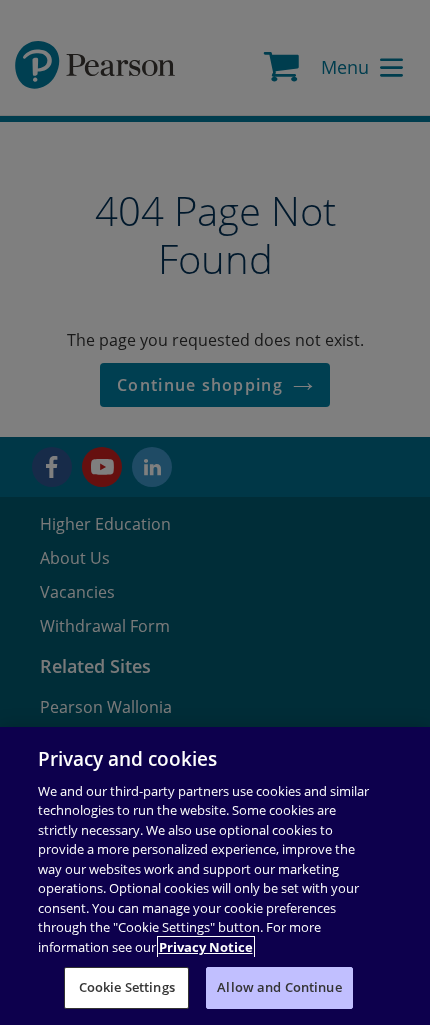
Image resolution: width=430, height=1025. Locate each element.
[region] (215, 876)
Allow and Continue (279, 987)
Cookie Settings (127, 987)
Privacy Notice (206, 947)
